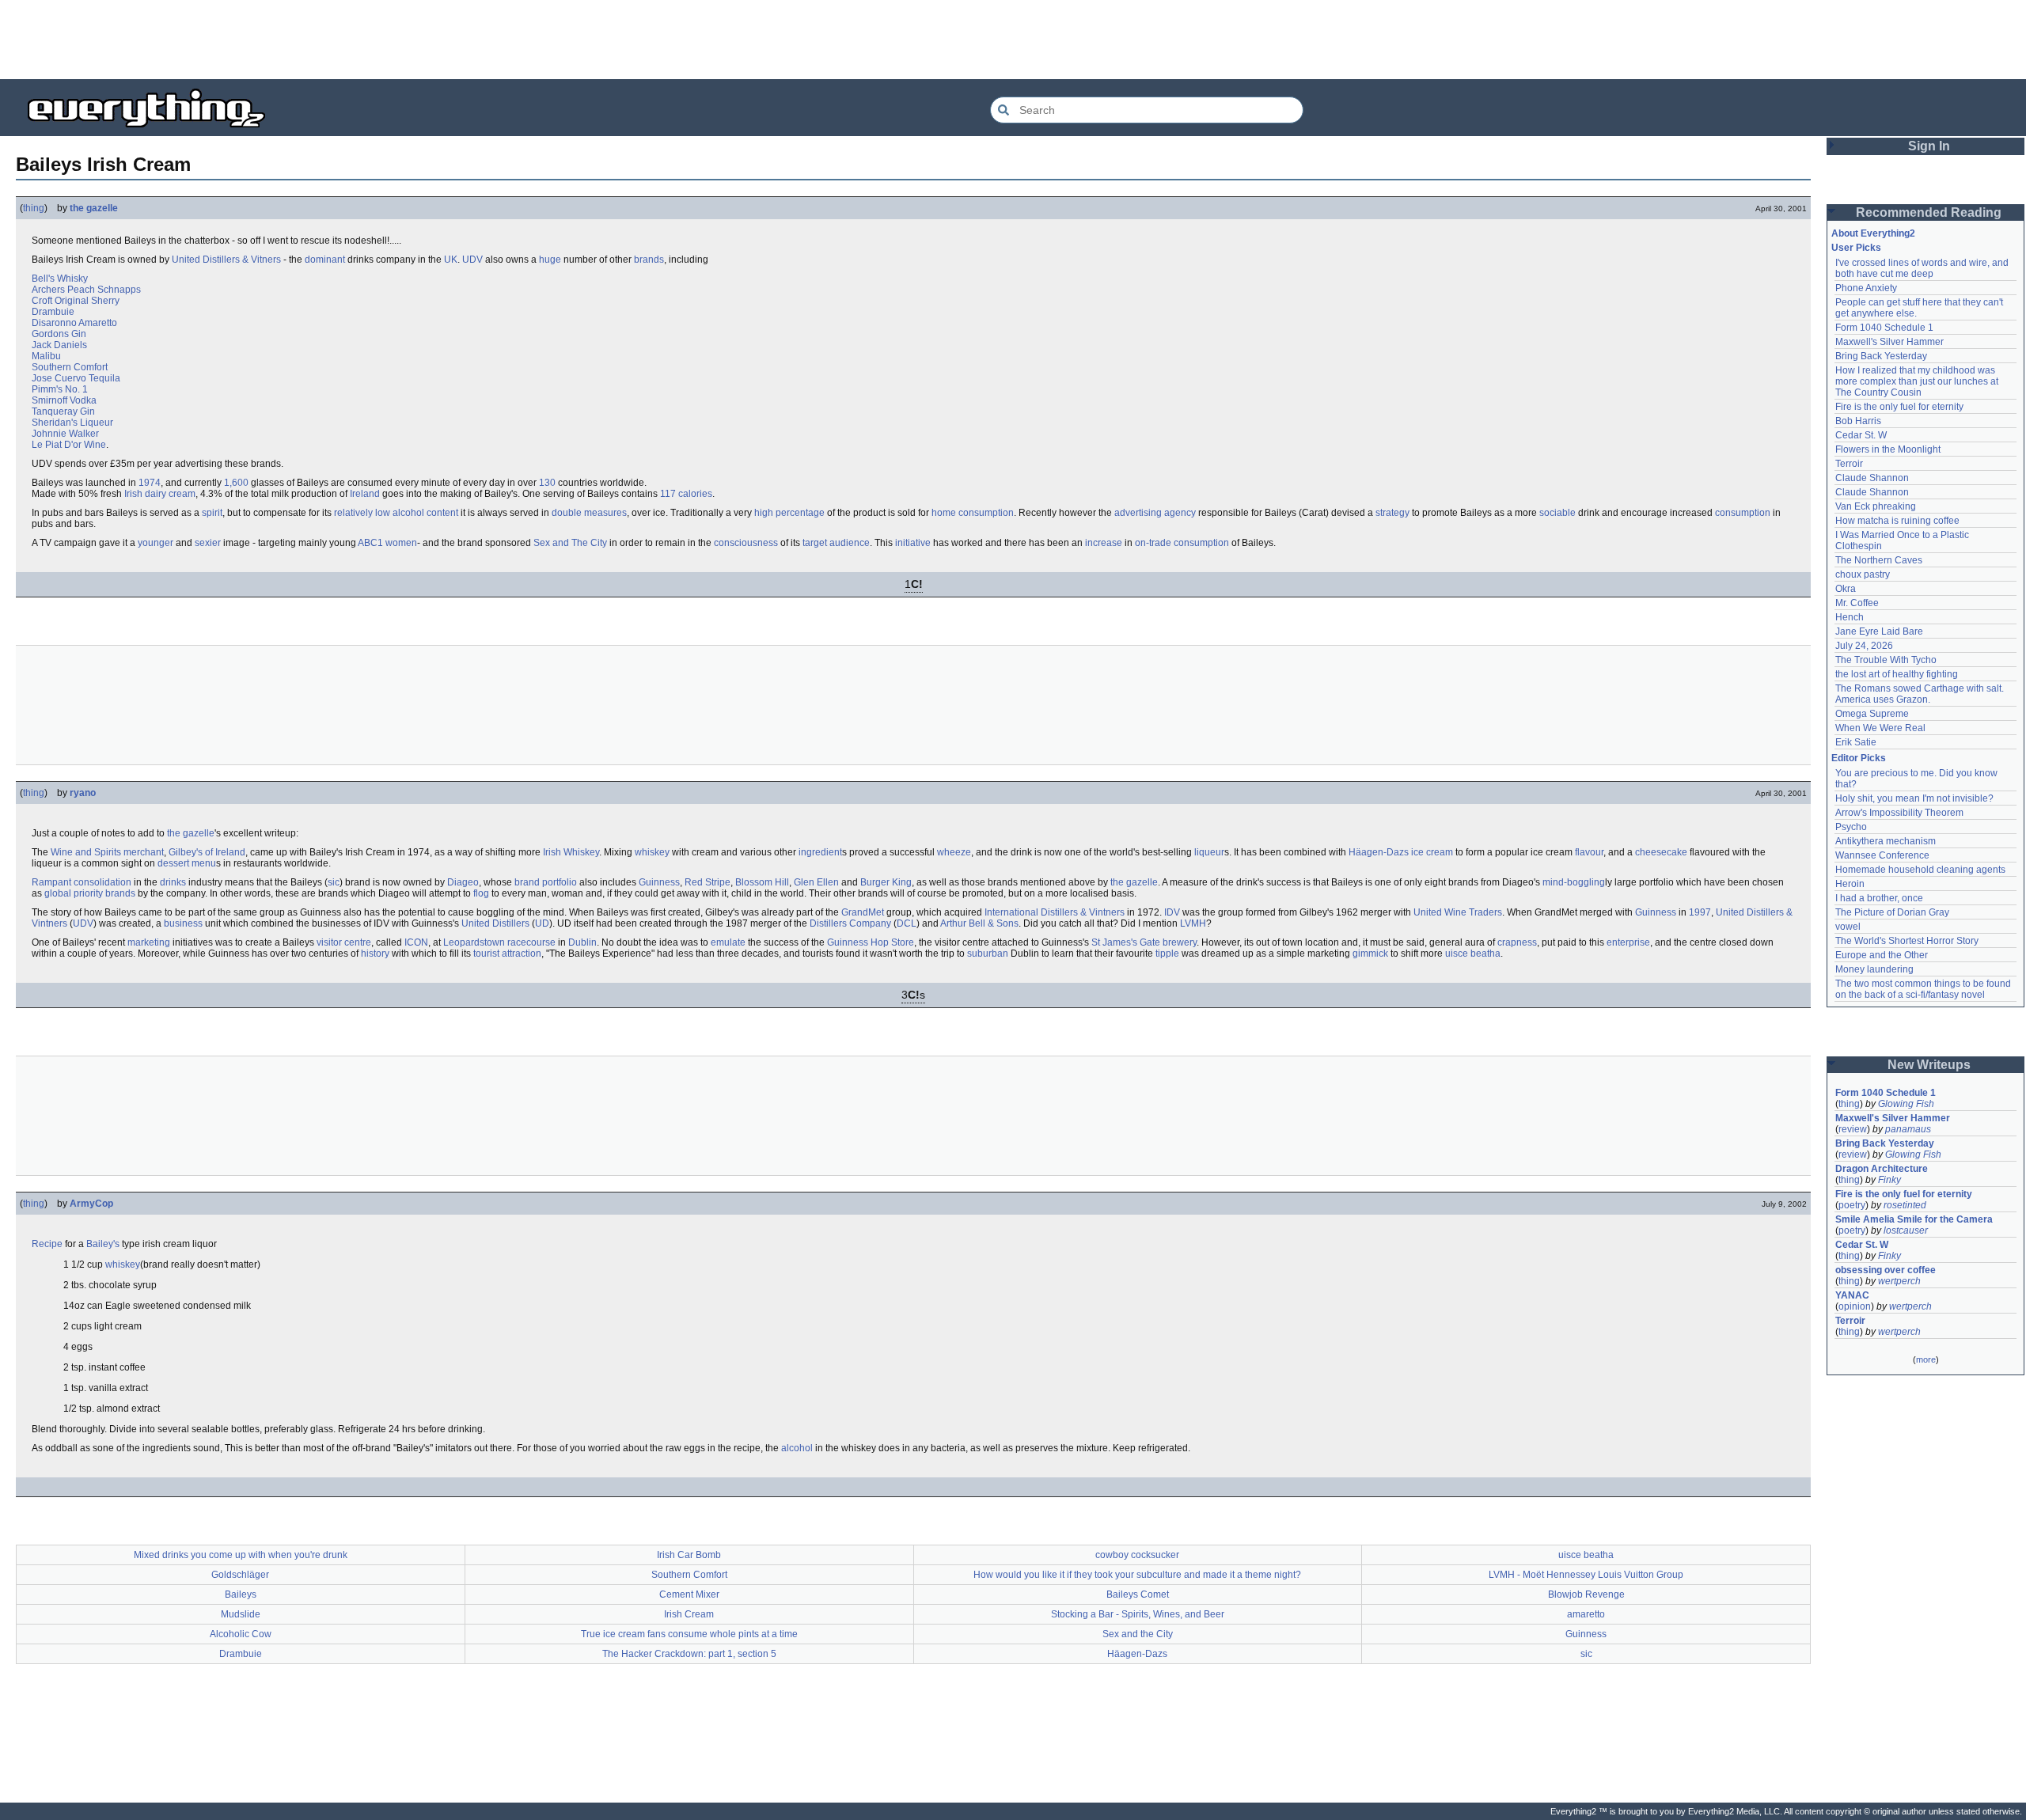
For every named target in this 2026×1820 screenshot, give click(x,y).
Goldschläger (240, 1575)
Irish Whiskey (571, 852)
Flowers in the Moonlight (1888, 449)
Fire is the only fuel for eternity (1899, 407)
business (183, 923)
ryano (83, 793)
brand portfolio (546, 882)
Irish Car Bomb (689, 1555)
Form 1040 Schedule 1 (1884, 328)
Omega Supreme (1872, 714)
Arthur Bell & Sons (979, 923)
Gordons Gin (59, 334)
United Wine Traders (1458, 912)
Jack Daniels (59, 345)
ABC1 (370, 543)
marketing (149, 942)
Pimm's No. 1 (60, 389)
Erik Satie (1856, 742)
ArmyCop (91, 1204)
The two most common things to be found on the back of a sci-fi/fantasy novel (1924, 989)
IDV (1172, 912)
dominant (325, 260)
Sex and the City (1138, 1634)
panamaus (1908, 1129)
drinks (173, 882)
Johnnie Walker (65, 434)
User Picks (1856, 248)
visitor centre (344, 942)
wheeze (954, 852)
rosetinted (1905, 1205)
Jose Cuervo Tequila (76, 378)
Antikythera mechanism (1886, 841)
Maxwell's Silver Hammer (1889, 342)
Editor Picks (1859, 758)
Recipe (47, 1244)
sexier (208, 543)
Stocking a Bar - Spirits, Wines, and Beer (1138, 1614)
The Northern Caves (1879, 560)
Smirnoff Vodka (64, 400)
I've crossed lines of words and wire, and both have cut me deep (1923, 268)
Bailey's (103, 1244)
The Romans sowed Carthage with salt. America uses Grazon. (1920, 694)
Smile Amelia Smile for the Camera (1914, 1219)
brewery (1180, 942)
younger (156, 543)
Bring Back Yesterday (1881, 356)
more (1926, 1359)
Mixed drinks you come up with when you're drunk (241, 1555)
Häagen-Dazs (1379, 852)
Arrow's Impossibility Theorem (1899, 813)
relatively (353, 513)
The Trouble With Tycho (1886, 660)
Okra (1846, 589)
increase (1104, 543)
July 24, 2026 (1864, 646)
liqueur (1209, 852)
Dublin (582, 942)
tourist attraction (507, 954)
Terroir (1849, 464)
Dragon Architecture (1882, 1169)
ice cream (1432, 852)
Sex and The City (570, 543)
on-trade (1153, 543)
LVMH (1193, 923)
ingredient (820, 852)
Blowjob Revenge (1586, 1594)
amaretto (1586, 1614)
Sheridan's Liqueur (72, 423)
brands (649, 260)
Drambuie (53, 312)
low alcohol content (417, 513)
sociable (1557, 513)
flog (481, 893)
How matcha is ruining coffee (1897, 521)
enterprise (1628, 942)
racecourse (531, 942)
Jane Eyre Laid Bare (1879, 631)
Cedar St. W (1861, 435)
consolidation (102, 882)
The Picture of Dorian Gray (1892, 912)
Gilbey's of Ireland (207, 852)
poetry (1852, 1205)
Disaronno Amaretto (74, 323)
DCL (907, 923)
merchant (144, 852)
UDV (472, 260)
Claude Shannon (1872, 478)
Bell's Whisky (60, 279)
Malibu (46, 356)
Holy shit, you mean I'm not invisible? (1914, 798)
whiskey (652, 852)
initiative (913, 543)
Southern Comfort (70, 367)
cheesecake (1661, 852)
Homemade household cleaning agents (1920, 870)
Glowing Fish (1906, 1104)
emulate (728, 942)
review (1853, 1129)
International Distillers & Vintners (1055, 912)
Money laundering (1874, 969)
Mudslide (241, 1614)
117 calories (686, 494)
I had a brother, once (1879, 898)
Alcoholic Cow (241, 1634)
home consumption (973, 513)
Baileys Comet (1138, 1594)
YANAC (1852, 1295)
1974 (150, 483)
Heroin (1850, 884)
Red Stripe (708, 882)
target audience (836, 543)
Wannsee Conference (1882, 855)
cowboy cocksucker (1137, 1555)
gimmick (1370, 954)
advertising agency (1155, 513)
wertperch (1899, 1281)
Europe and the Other (1882, 955)
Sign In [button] (1929, 146)
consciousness (746, 543)
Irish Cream (689, 1614)
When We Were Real (1880, 728)
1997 (1700, 912)
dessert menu (187, 863)
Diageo (463, 882)
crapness (1517, 942)
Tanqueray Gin (63, 411)
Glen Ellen (816, 882)
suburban (988, 954)
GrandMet (863, 912)
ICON (416, 942)
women (401, 543)
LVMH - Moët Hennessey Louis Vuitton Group (1586, 1575)
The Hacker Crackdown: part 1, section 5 (689, 1654)
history (375, 954)
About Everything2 (1873, 233)
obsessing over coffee (1886, 1270)
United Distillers (495, 923)
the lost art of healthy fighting (1897, 674)
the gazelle (94, 208)
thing (34, 208)
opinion (1855, 1306)
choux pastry (1863, 574)
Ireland (365, 494)
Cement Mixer (689, 1594)
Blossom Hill (762, 882)
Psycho (1851, 827)
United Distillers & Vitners (226, 260)
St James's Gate (1126, 942)
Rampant (51, 882)
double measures (589, 513)
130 (547, 483)
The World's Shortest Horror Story (1907, 941)
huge (550, 260)
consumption (1743, 513)
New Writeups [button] (1929, 1065)
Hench (1850, 617)
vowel (1848, 927)
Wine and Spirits (86, 852)
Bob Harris (1858, 421)
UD (542, 923)
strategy (1392, 513)
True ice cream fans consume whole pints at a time (689, 1634)
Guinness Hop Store (871, 942)
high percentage (789, 513)
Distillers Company (850, 923)
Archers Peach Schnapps (86, 290)
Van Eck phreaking (1876, 506)
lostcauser (1906, 1230)
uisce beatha (1473, 954)
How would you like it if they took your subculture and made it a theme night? (1137, 1575)
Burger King (886, 882)
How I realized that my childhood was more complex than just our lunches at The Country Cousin (1918, 381)
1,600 (236, 483)
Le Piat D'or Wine (69, 445)
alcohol (797, 1448)
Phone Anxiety (1866, 288)
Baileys (241, 1594)
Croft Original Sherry (76, 301)
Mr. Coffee (1857, 603)
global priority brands (90, 893)
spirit (212, 513)
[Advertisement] (1013, 40)
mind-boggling (1574, 882)
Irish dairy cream (160, 494)
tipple (1167, 954)
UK (451, 260)
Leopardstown (474, 942)
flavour (1589, 852)
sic (334, 882)
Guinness (659, 882)
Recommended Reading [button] (1929, 212)
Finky (1889, 1180)
